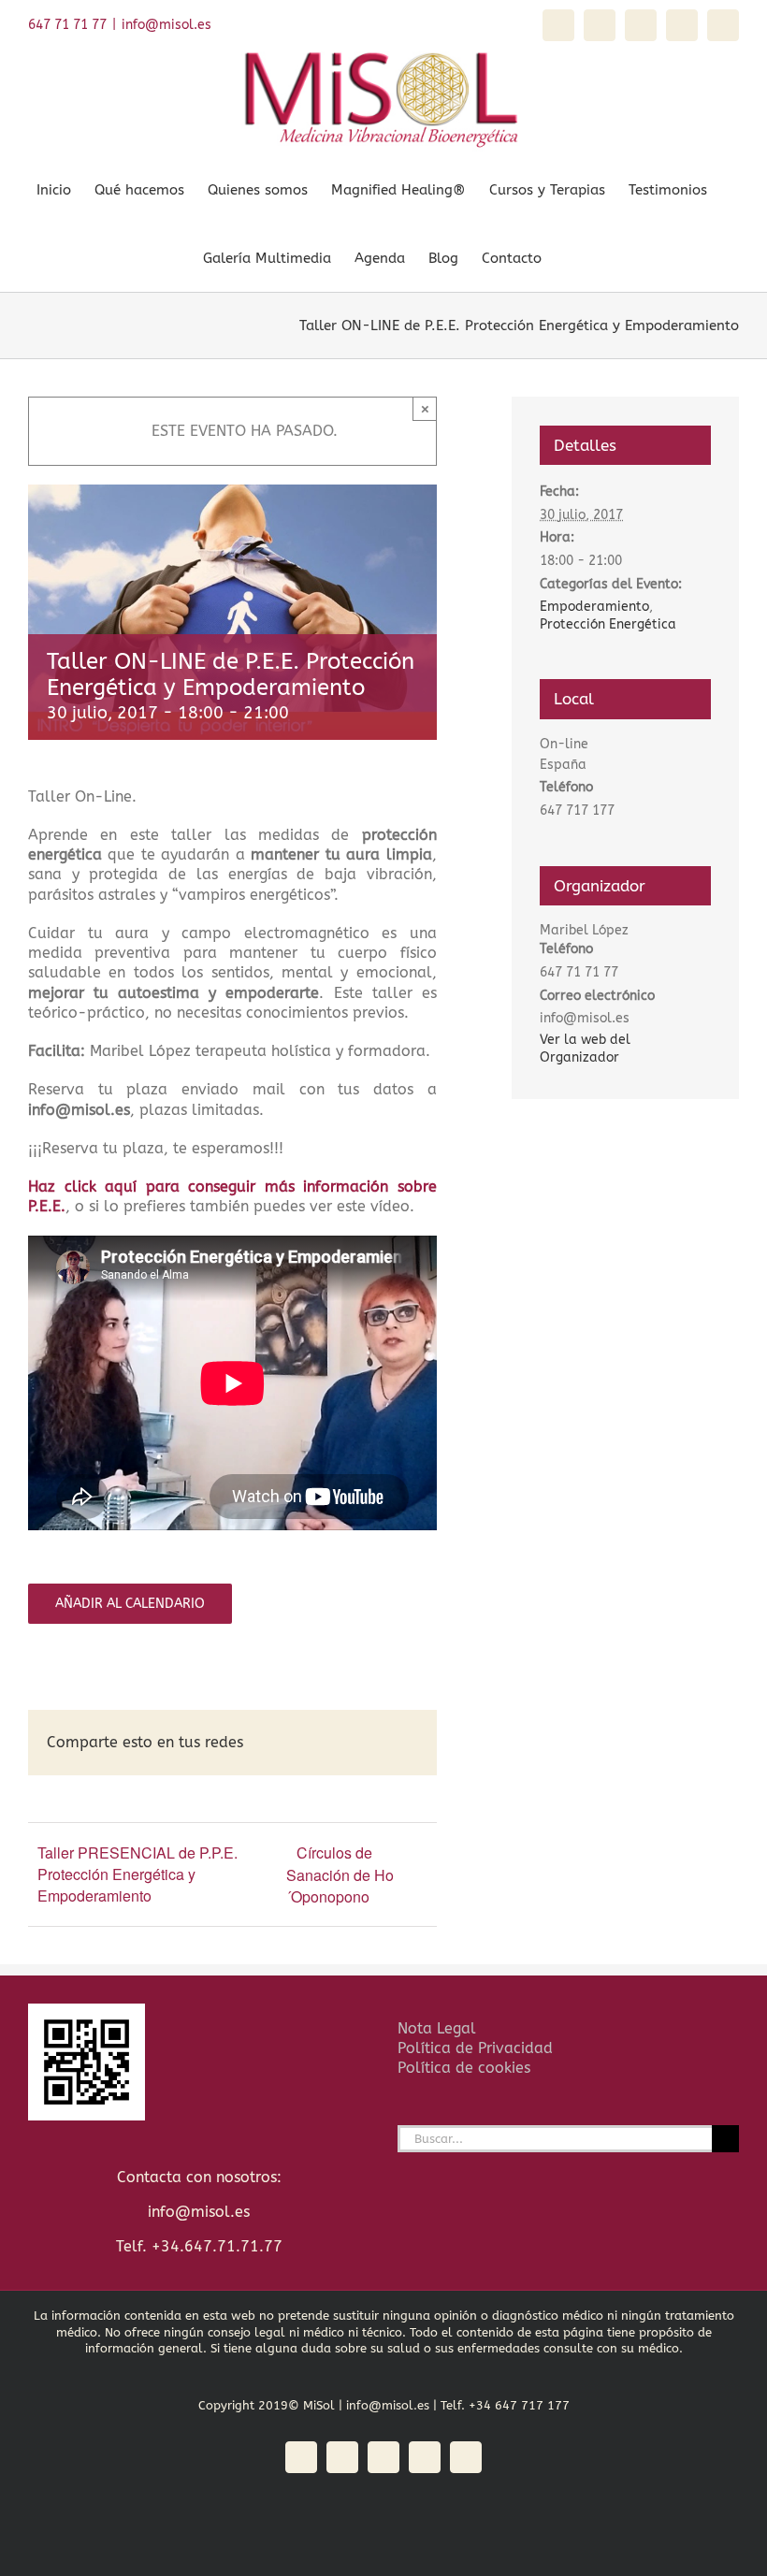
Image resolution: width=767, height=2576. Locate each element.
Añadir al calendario (130, 1604)
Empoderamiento (594, 607)
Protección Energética (608, 624)
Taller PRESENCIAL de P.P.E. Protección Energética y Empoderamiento (137, 1874)
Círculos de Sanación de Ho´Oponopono (340, 1874)
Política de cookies (464, 2068)
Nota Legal (437, 2028)
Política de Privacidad (475, 2048)
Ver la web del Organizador (585, 1049)
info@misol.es (166, 25)
